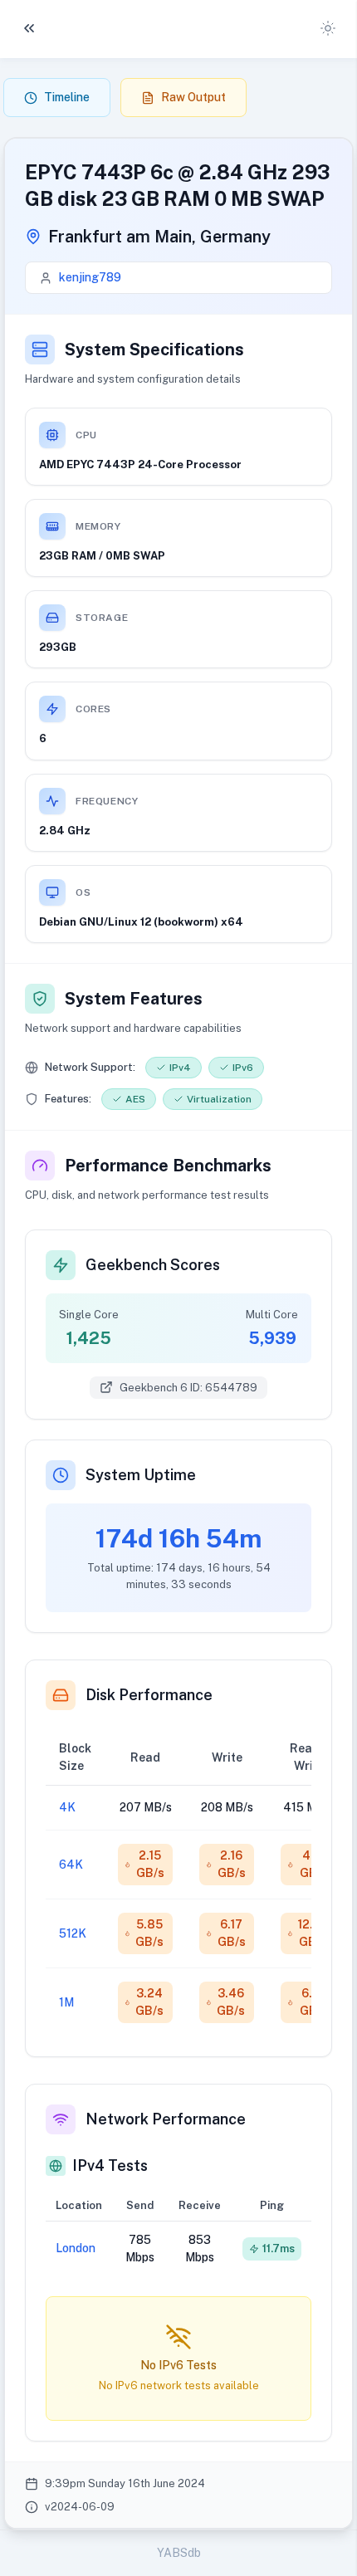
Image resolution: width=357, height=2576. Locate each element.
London (76, 2248)
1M (66, 2002)
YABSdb (179, 2553)
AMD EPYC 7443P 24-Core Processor (140, 464)
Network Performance (166, 2119)
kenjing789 (90, 277)
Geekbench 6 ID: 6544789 (188, 1388)
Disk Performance (149, 1695)
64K (71, 1865)
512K (73, 1933)
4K (67, 1807)
